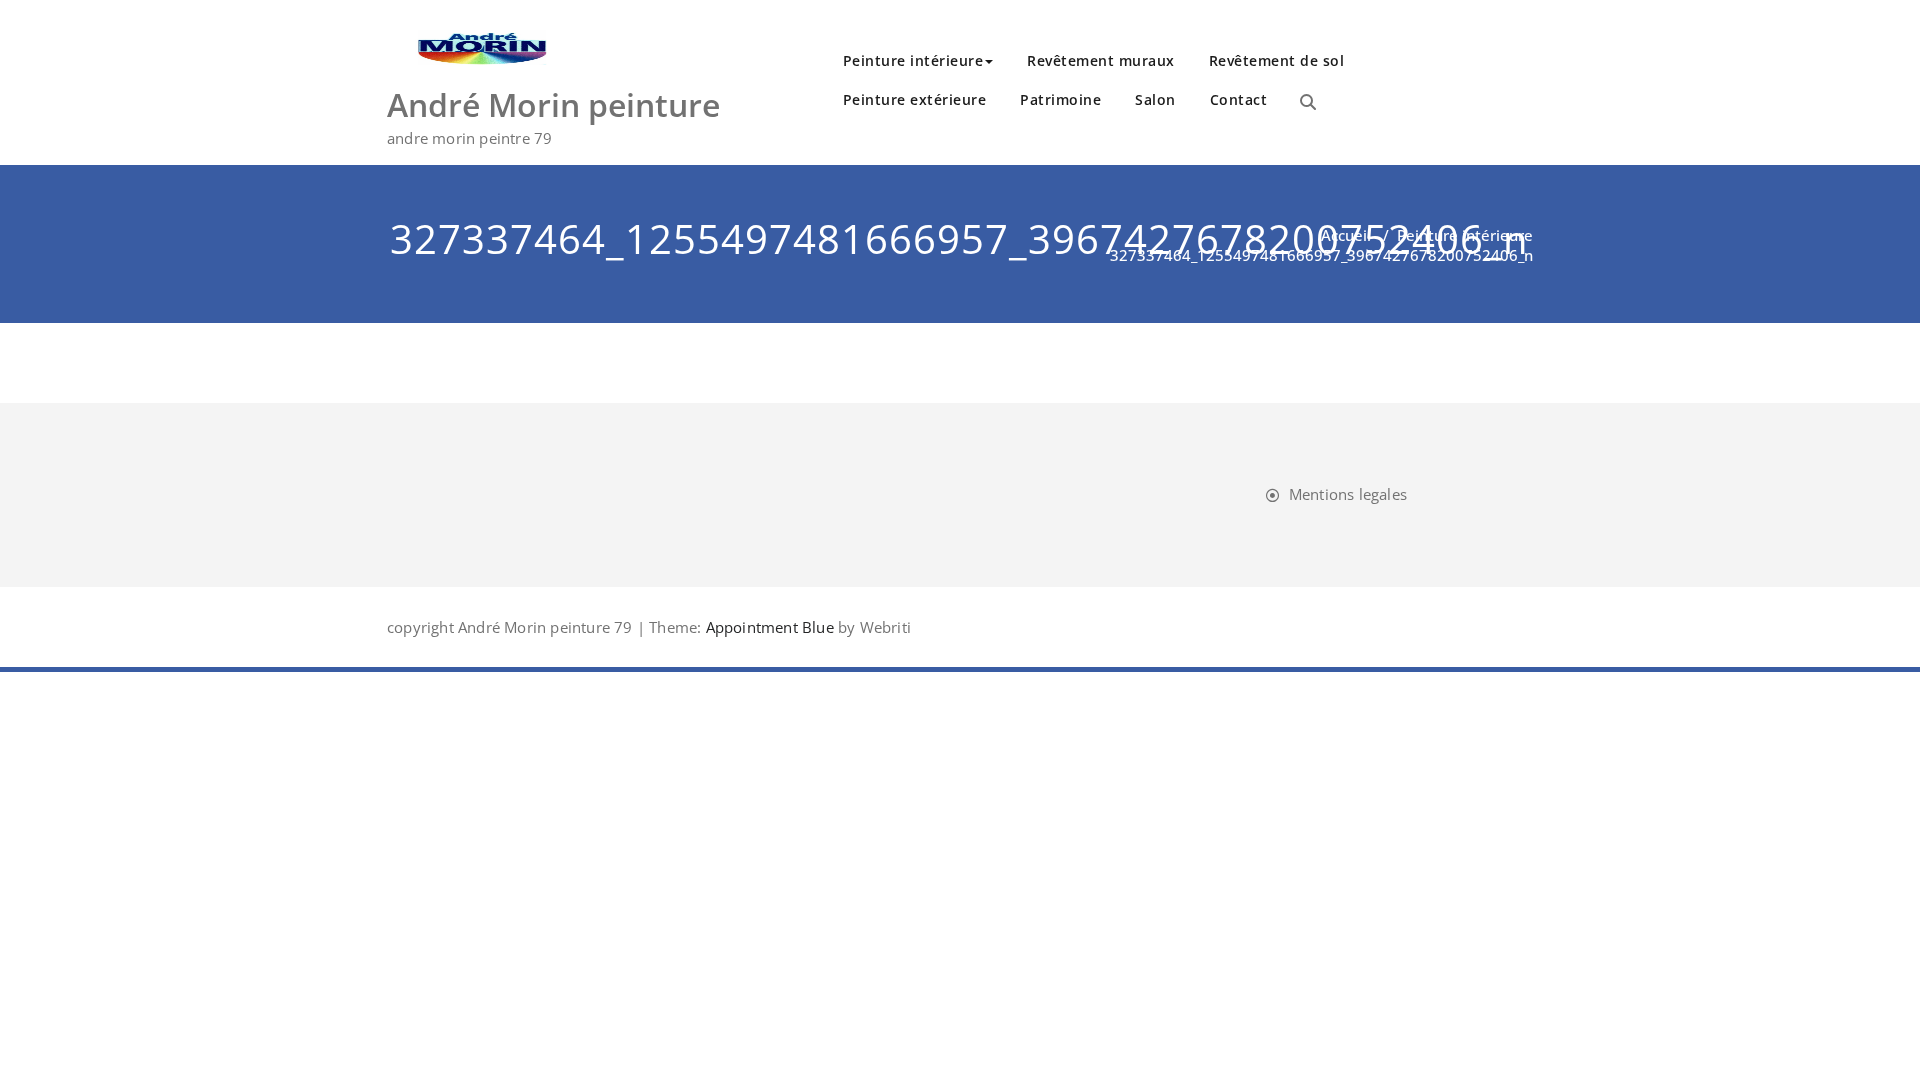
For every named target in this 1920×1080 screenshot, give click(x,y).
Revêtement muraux (1101, 60)
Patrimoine (1060, 99)
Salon (1155, 99)
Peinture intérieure (913, 60)
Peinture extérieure (915, 99)
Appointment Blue (767, 627)
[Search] (1308, 102)
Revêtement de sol (1277, 60)
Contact (1239, 99)
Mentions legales (1348, 494)
